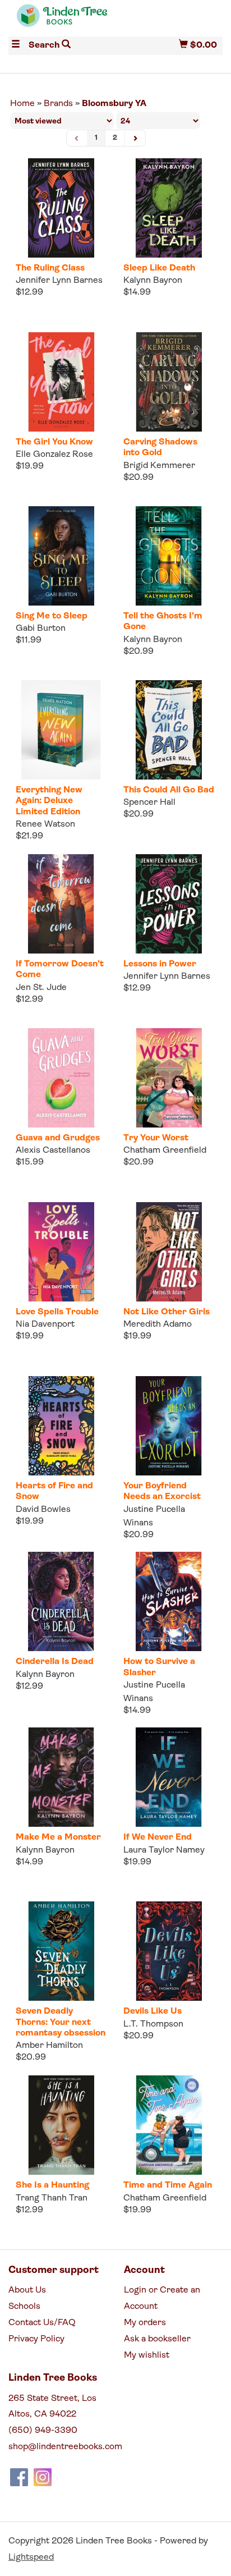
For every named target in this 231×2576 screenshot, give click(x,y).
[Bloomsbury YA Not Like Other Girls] (169, 1252)
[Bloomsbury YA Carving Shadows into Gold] (169, 382)
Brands (58, 104)
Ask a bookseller (157, 2339)
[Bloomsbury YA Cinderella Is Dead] (61, 1601)
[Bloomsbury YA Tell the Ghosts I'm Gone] (169, 556)
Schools (24, 2307)
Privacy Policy (36, 2339)
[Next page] (135, 138)
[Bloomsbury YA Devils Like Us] (169, 1951)
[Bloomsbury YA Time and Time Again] (169, 2125)
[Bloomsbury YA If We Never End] (169, 1777)
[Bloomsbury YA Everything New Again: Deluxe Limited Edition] (61, 730)
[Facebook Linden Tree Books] (19, 2477)
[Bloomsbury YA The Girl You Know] (61, 382)
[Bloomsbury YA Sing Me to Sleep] (61, 556)
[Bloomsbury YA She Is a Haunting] (61, 2125)
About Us (27, 2290)
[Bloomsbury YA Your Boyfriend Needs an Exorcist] (169, 1426)
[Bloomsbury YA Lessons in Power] (169, 904)
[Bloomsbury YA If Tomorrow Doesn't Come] (61, 904)
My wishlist (147, 2355)
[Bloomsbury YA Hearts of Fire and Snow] (61, 1426)
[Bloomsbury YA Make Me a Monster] (61, 1777)
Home (22, 104)
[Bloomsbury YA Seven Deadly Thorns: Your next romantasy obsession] (61, 1951)
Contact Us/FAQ (42, 2323)
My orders (145, 2323)
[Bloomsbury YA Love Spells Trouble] (61, 1252)
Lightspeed (31, 2557)
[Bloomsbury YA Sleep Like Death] (169, 208)
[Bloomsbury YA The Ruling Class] (61, 208)
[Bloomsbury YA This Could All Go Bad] (169, 730)
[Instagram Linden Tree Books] (43, 2477)
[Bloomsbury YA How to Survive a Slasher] (169, 1601)
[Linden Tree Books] (62, 20)
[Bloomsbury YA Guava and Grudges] (61, 1078)
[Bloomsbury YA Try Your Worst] (169, 1078)
